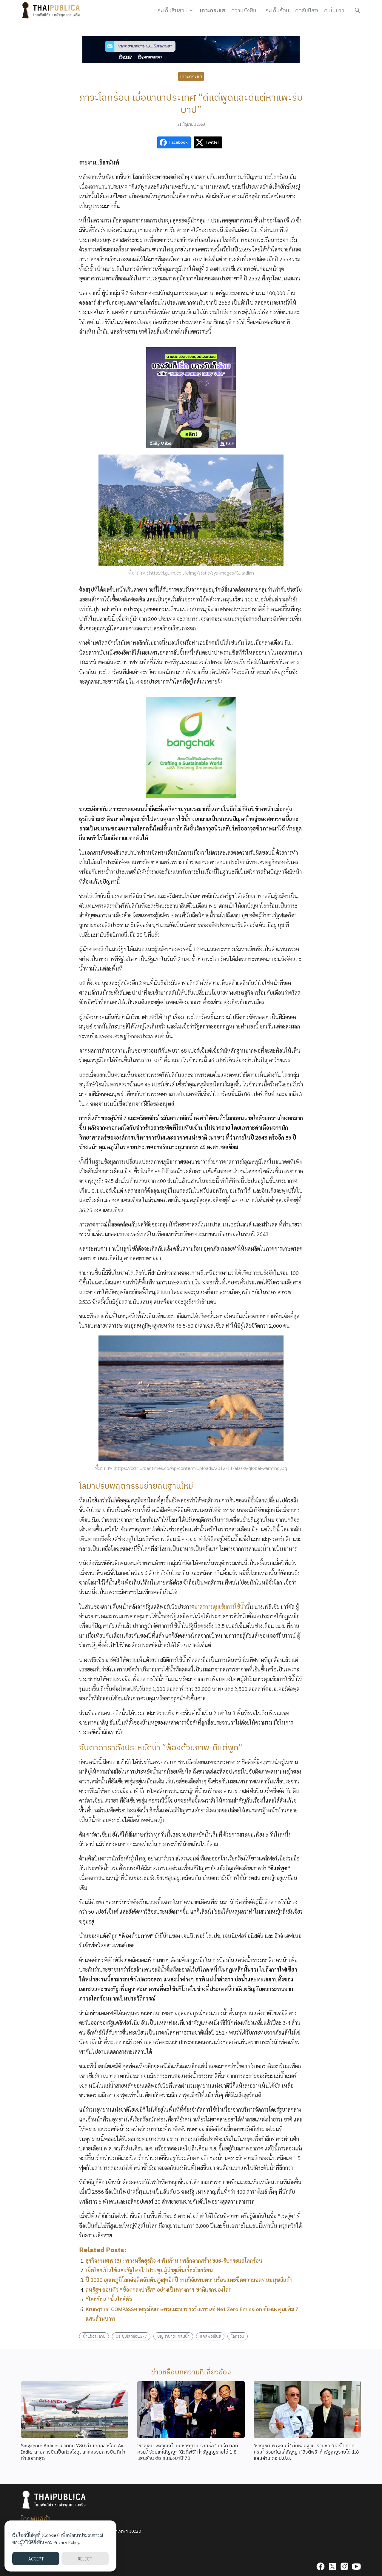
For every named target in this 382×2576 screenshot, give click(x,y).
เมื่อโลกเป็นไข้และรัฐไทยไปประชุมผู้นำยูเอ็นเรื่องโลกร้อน (149, 2270)
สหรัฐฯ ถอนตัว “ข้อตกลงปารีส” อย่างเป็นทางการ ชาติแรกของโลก (159, 2289)
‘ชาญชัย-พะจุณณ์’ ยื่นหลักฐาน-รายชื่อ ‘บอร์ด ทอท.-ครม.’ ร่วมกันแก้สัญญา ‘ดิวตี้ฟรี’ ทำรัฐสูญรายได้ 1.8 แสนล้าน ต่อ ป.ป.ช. (306, 2452)
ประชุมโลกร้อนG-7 (131, 2336)
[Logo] (52, 10)
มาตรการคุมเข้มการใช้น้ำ (220, 1606)
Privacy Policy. (67, 2542)
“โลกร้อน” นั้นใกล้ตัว (109, 2299)
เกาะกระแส (212, 10)
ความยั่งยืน (244, 10)
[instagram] (344, 2566)
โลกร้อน (238, 2336)
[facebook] (321, 2566)
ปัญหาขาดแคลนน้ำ (173, 2336)
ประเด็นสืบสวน (171, 10)
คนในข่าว (334, 10)
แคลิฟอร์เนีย (210, 2336)
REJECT (85, 2559)
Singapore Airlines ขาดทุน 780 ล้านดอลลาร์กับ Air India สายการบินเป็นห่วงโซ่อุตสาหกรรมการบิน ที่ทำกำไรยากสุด (73, 2452)
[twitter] (332, 2566)
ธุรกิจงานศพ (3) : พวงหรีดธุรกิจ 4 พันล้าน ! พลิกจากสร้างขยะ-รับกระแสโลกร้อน (174, 2260)
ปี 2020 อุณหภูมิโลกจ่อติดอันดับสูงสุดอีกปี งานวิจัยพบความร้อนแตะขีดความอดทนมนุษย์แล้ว (189, 2280)
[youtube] (356, 2566)
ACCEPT (36, 2559)
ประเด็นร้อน (276, 10)
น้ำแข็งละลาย (94, 2336)
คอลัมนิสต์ (307, 10)
